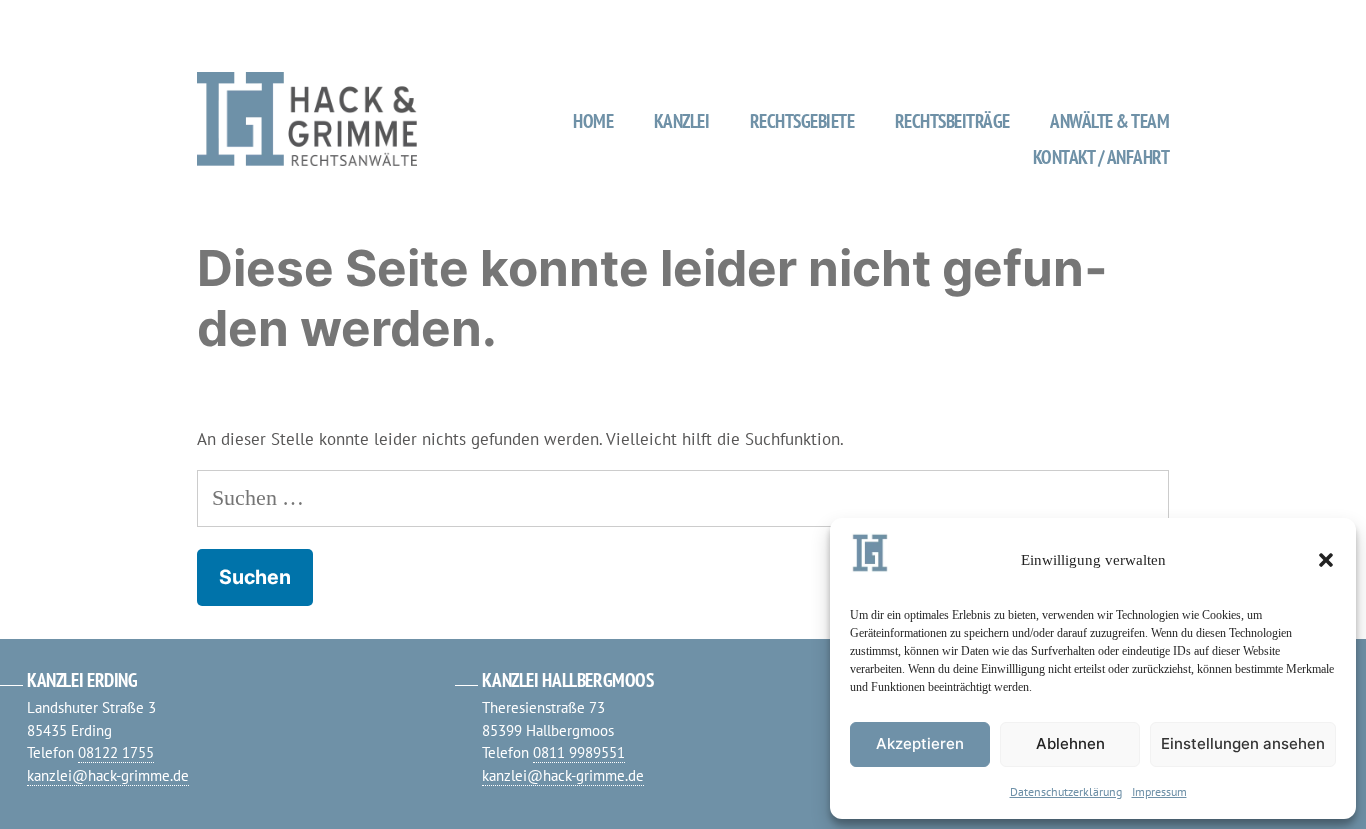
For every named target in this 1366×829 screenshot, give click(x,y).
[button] (1326, 560)
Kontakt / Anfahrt (1101, 157)
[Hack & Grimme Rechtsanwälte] (307, 157)
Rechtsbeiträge (952, 121)
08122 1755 (116, 752)
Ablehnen (1070, 743)
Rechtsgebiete (802, 121)
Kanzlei (682, 121)
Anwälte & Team (1109, 121)
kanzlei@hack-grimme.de (108, 775)
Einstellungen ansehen (1243, 743)
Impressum (1159, 791)
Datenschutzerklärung (1066, 791)
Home (593, 121)
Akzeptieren (920, 743)
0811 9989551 (579, 752)
